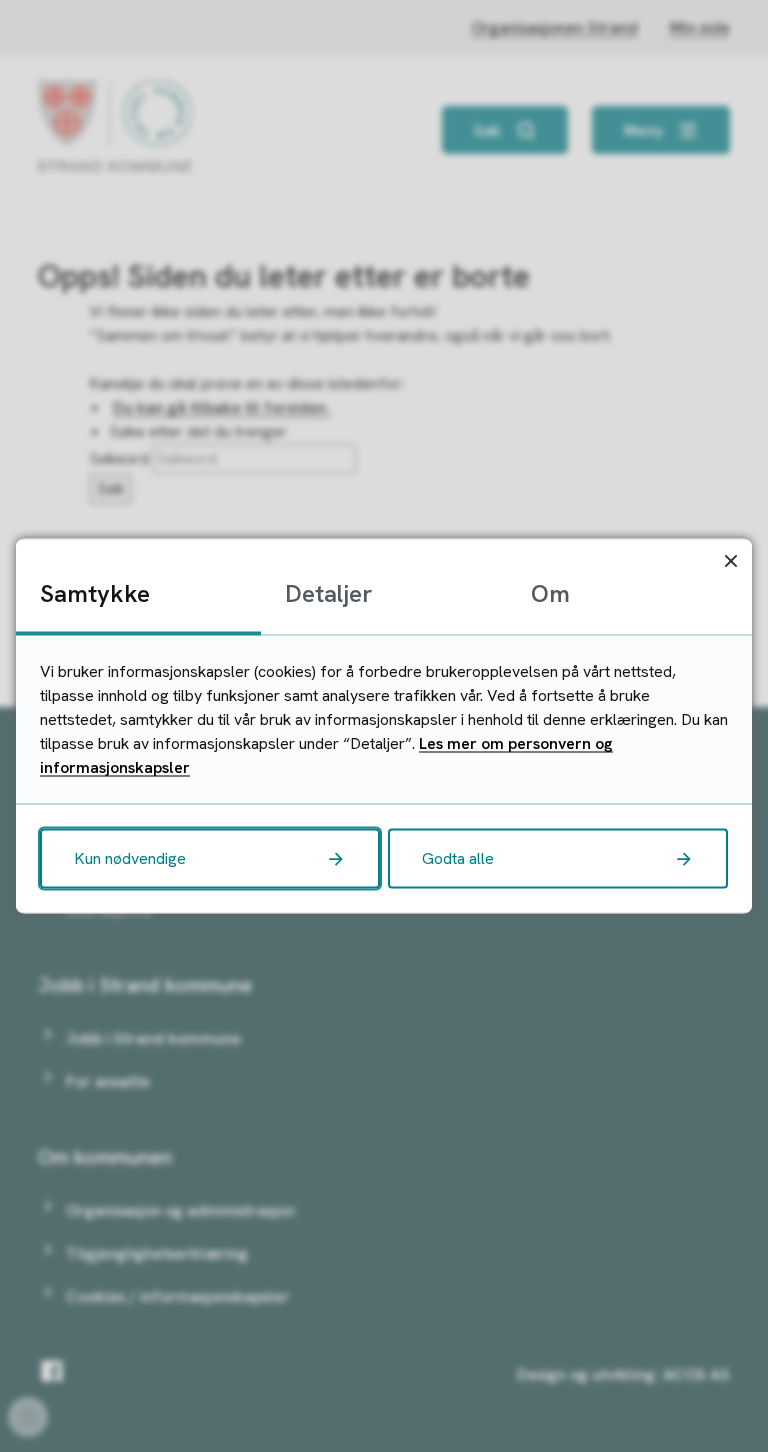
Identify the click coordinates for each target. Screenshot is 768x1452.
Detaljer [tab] (328, 593)
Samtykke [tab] (95, 593)
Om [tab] (550, 593)
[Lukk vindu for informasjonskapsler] (730, 560)
